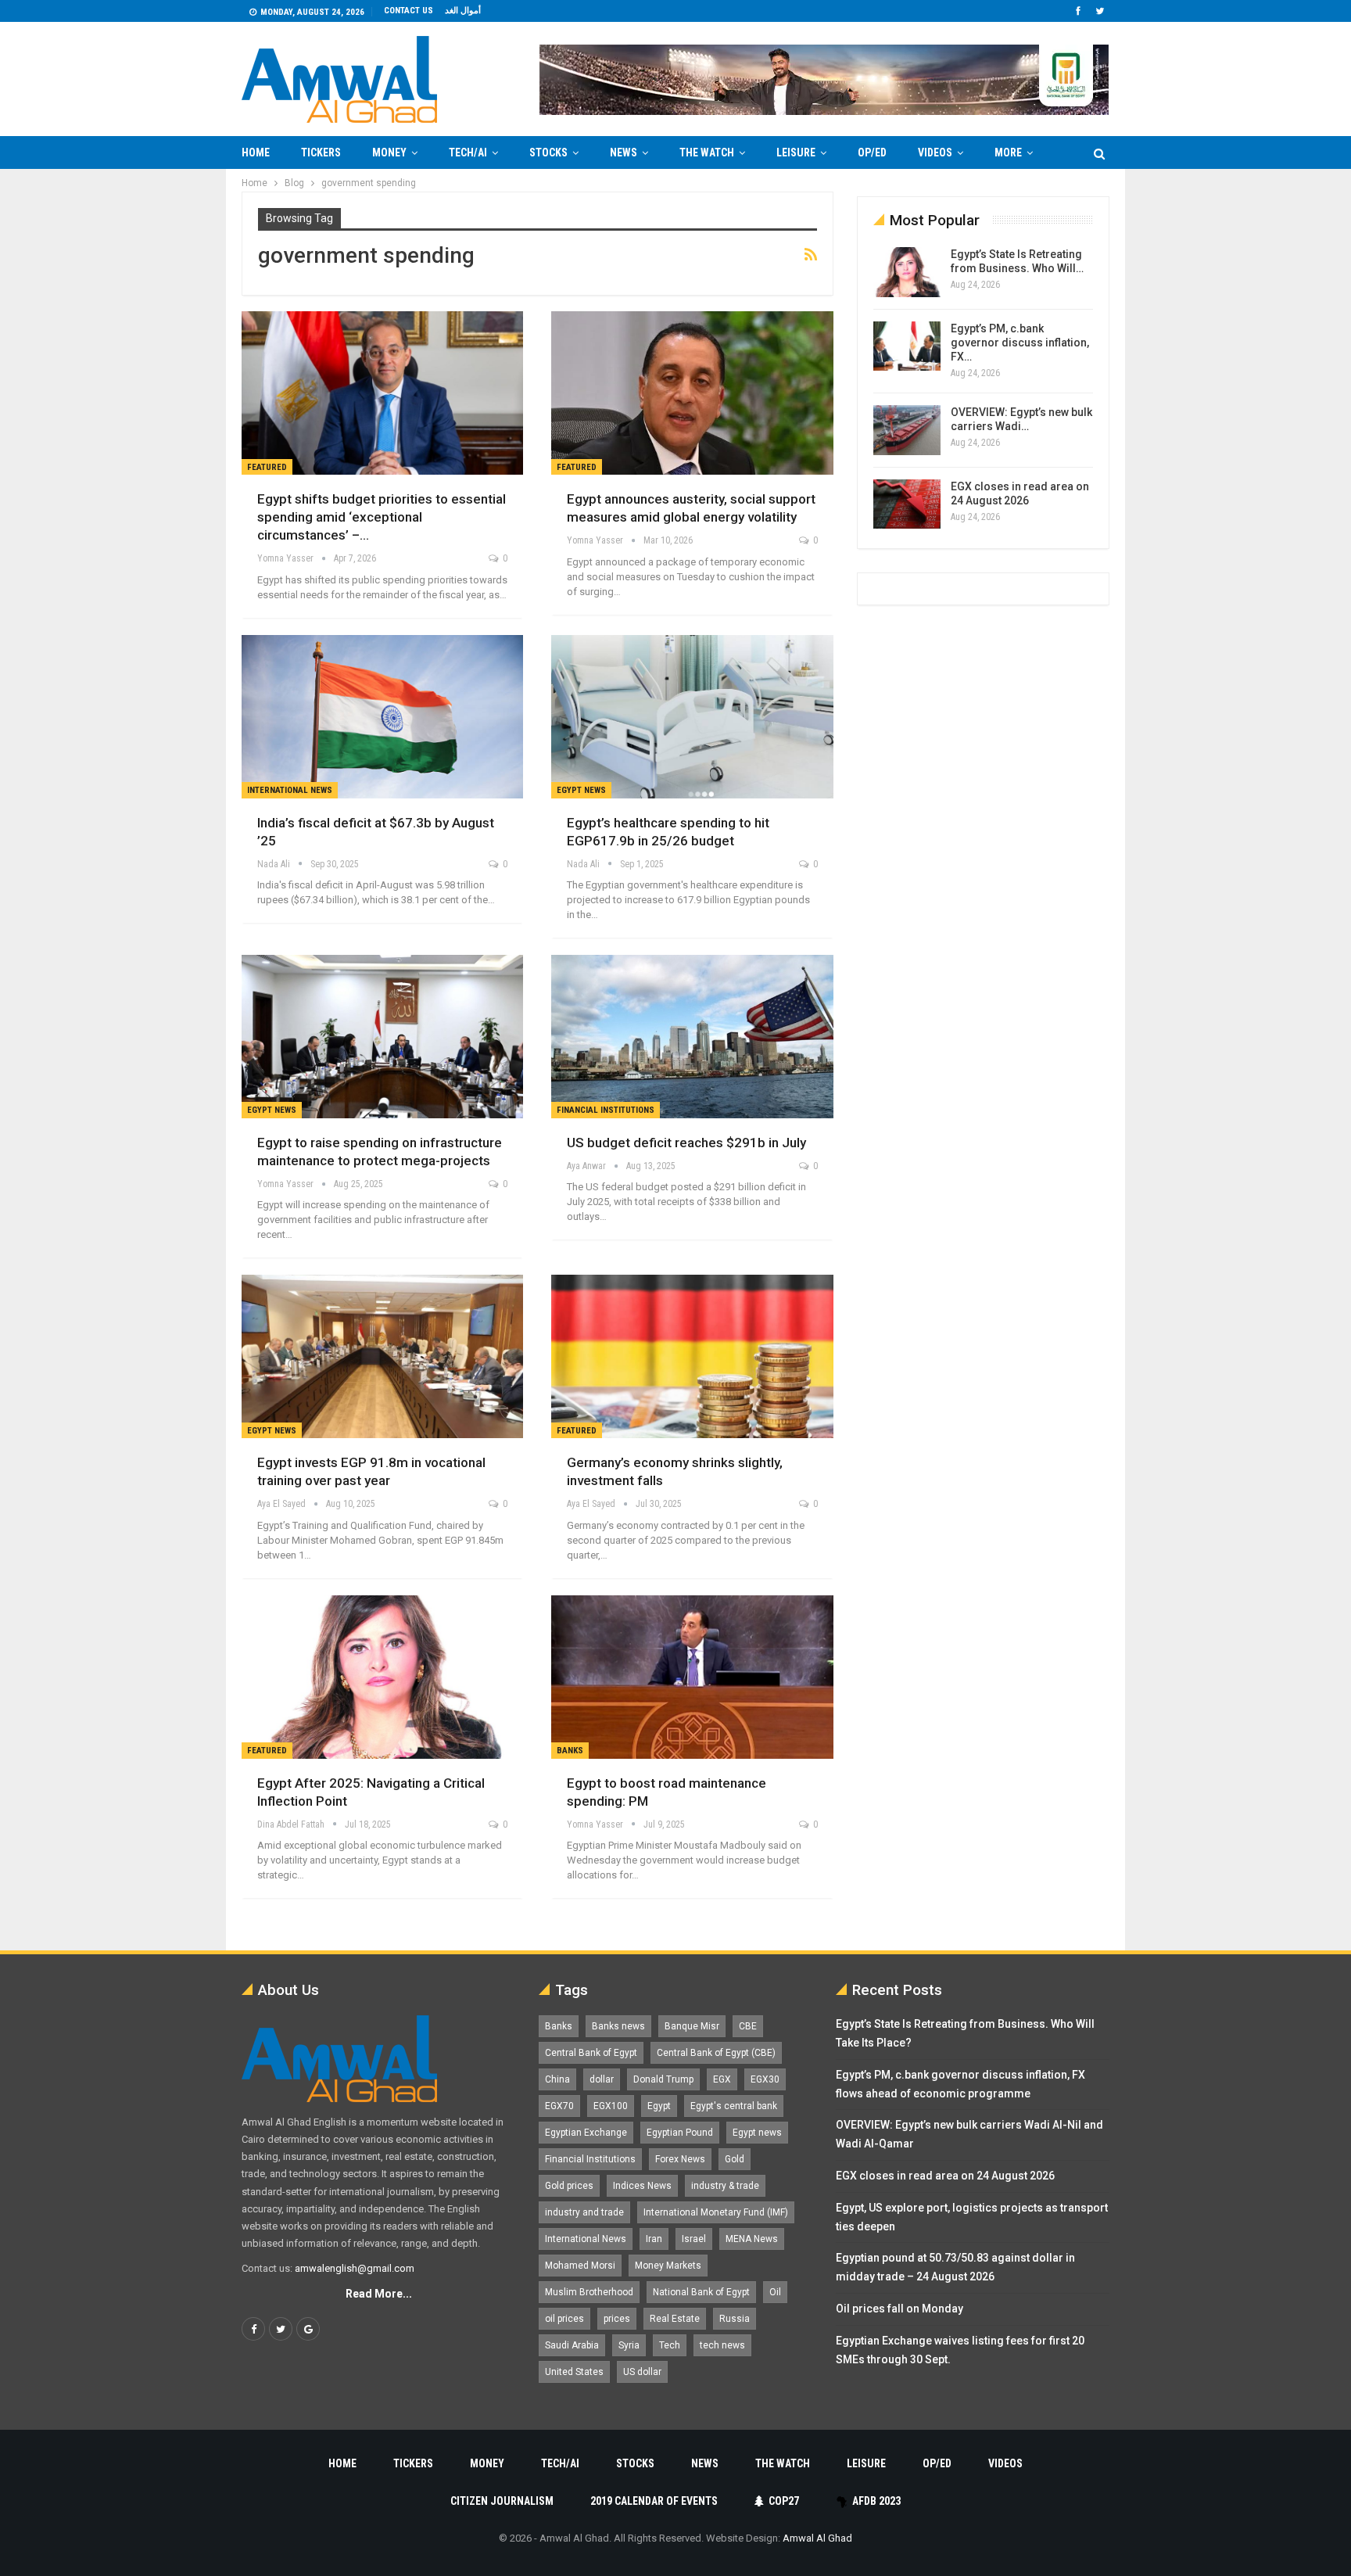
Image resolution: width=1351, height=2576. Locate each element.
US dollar (642, 2372)
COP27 (784, 2501)
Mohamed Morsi (580, 2266)
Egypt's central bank (734, 2106)
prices (617, 2319)
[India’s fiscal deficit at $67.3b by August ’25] (382, 717)
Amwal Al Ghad (817, 2538)
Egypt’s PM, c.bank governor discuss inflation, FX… (1020, 343)
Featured (267, 467)
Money (389, 152)
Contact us (409, 11)
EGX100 (611, 2106)
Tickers (321, 152)
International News (290, 790)
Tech (670, 2345)
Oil (775, 2292)
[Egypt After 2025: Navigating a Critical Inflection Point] (382, 1677)
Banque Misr (692, 2026)
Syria (629, 2345)
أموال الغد (463, 11)
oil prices (564, 2319)
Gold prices (569, 2186)
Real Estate (675, 2319)
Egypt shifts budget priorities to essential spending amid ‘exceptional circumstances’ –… (382, 517)
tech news (722, 2345)
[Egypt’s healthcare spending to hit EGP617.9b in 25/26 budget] (692, 717)
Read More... (379, 2294)
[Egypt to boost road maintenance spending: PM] (692, 1677)
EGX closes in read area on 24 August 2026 (945, 2176)
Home (256, 152)
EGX (722, 2079)
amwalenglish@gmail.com (355, 2268)
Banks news (618, 2026)
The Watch (707, 152)
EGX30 (765, 2079)
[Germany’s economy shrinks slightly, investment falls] (692, 1356)
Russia (735, 2319)
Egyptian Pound (680, 2133)
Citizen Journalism (502, 2501)
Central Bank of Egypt (591, 2053)
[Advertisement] (180, 404)
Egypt (659, 2106)
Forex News (680, 2159)
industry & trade (725, 2186)
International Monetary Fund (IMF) (716, 2212)
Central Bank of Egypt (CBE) (716, 2053)
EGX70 (559, 2106)
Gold (735, 2159)
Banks (570, 1751)
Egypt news (757, 2133)
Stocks (548, 152)
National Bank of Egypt (701, 2292)
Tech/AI (468, 152)
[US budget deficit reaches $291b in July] (692, 1037)
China (557, 2079)
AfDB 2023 (876, 2501)
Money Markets (668, 2266)
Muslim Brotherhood (589, 2292)
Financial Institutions (606, 1110)
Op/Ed (872, 152)
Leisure (796, 152)
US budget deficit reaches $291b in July (686, 1143)
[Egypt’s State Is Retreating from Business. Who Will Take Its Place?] (907, 272)
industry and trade (584, 2212)
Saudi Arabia (572, 2345)
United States (574, 2372)
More (1008, 152)
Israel (694, 2239)
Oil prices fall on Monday (899, 2309)
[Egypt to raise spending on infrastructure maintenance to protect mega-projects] (382, 1037)
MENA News (752, 2239)
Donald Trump (663, 2079)
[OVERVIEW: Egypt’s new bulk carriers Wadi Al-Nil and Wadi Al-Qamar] (907, 430)
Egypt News (581, 790)
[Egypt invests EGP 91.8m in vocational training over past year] (382, 1356)
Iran (654, 2239)
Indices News (642, 2186)
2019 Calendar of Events (654, 2501)
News (624, 152)
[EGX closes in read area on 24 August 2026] (907, 504)
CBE (748, 2026)
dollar (602, 2079)
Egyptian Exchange (586, 2133)
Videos (935, 152)
